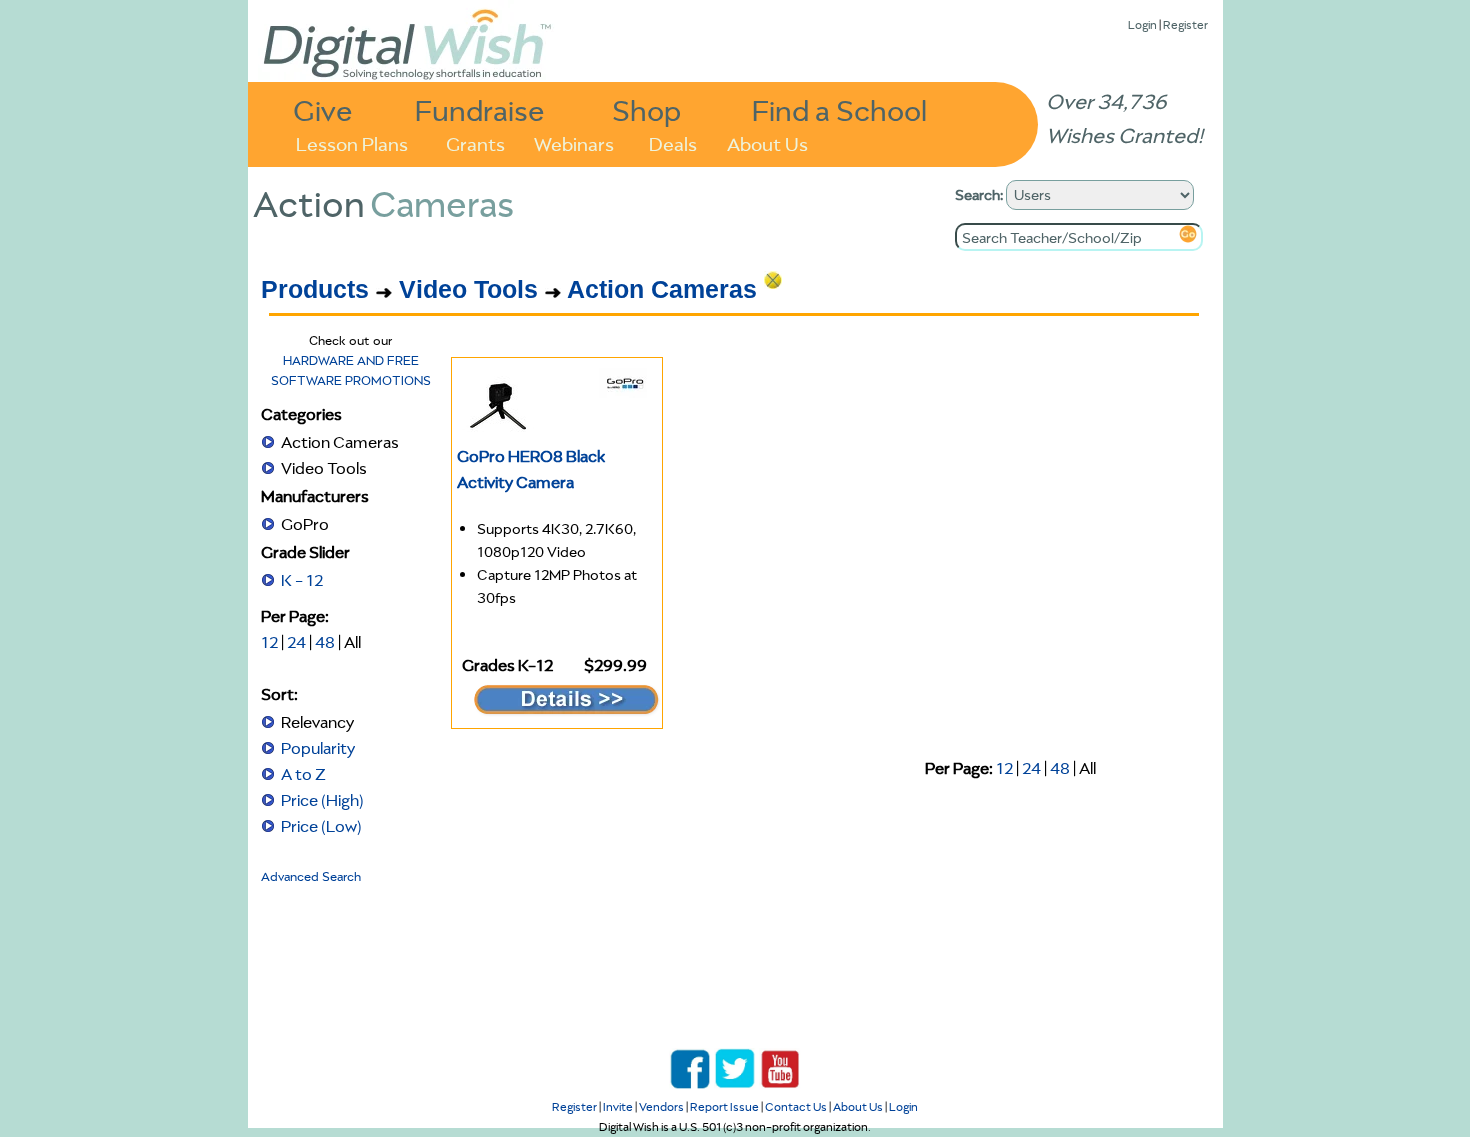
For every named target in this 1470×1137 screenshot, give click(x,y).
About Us (767, 142)
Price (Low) (321, 826)
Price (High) (322, 800)
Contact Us (796, 1106)
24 (296, 642)
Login (1142, 24)
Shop (646, 109)
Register (1185, 24)
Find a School (839, 109)
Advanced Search (311, 876)
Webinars (574, 142)
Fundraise (480, 109)
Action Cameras (662, 289)
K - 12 (302, 580)
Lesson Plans (352, 142)
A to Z (303, 774)
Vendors (661, 1106)
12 (269, 642)
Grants (475, 142)
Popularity (318, 748)
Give (323, 109)
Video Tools (468, 289)
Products (315, 289)
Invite (618, 1106)
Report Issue (724, 1106)
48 (325, 642)
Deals (673, 142)
